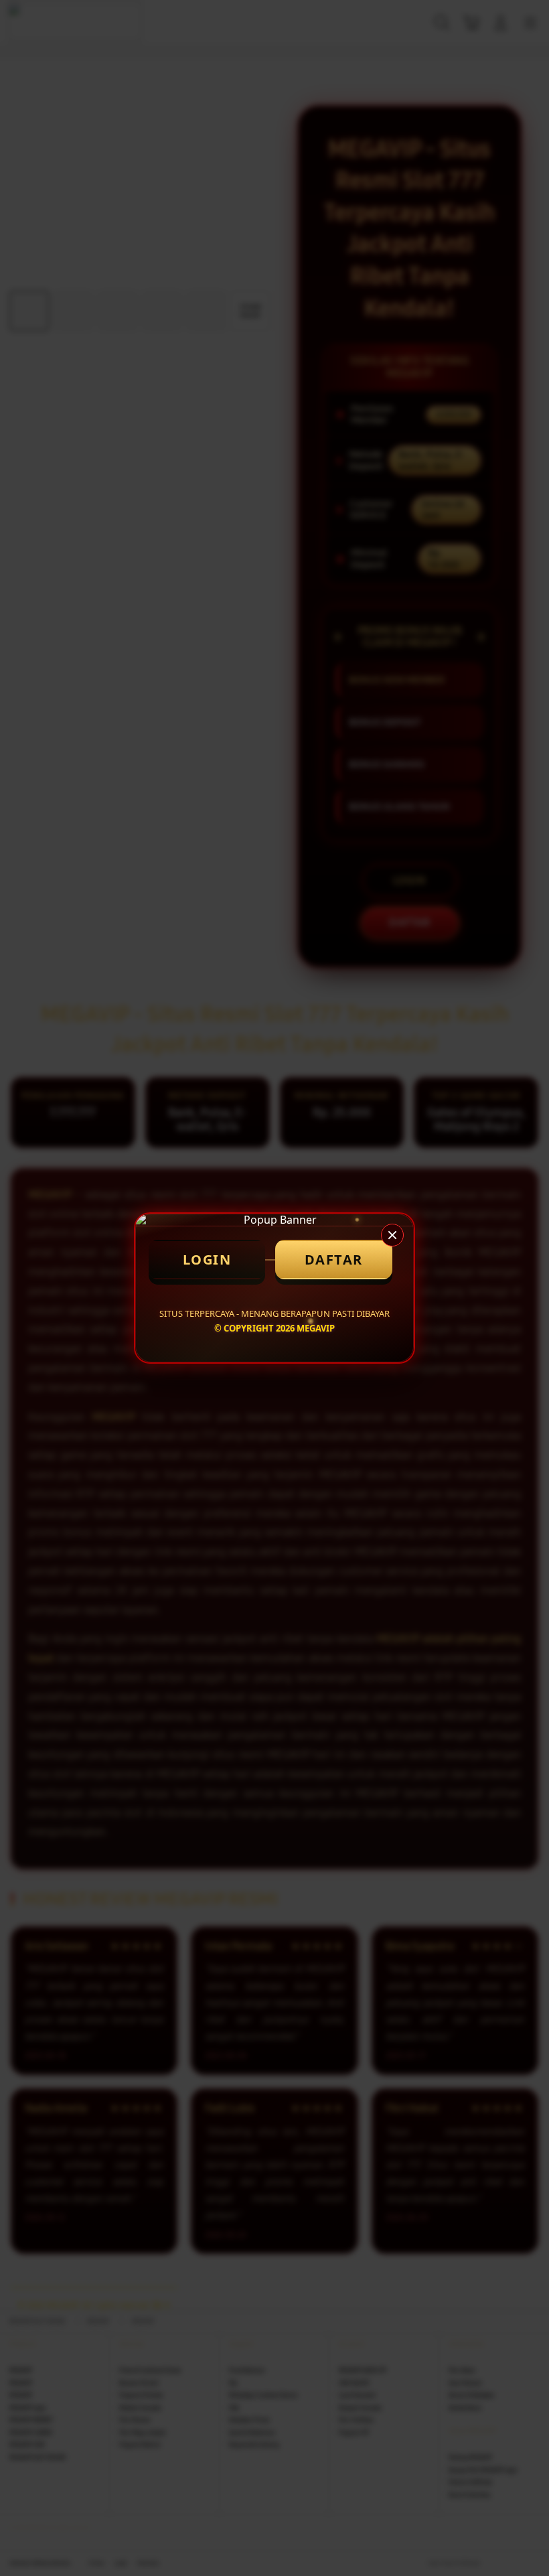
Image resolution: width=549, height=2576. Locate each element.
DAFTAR (334, 1260)
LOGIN (207, 1260)
